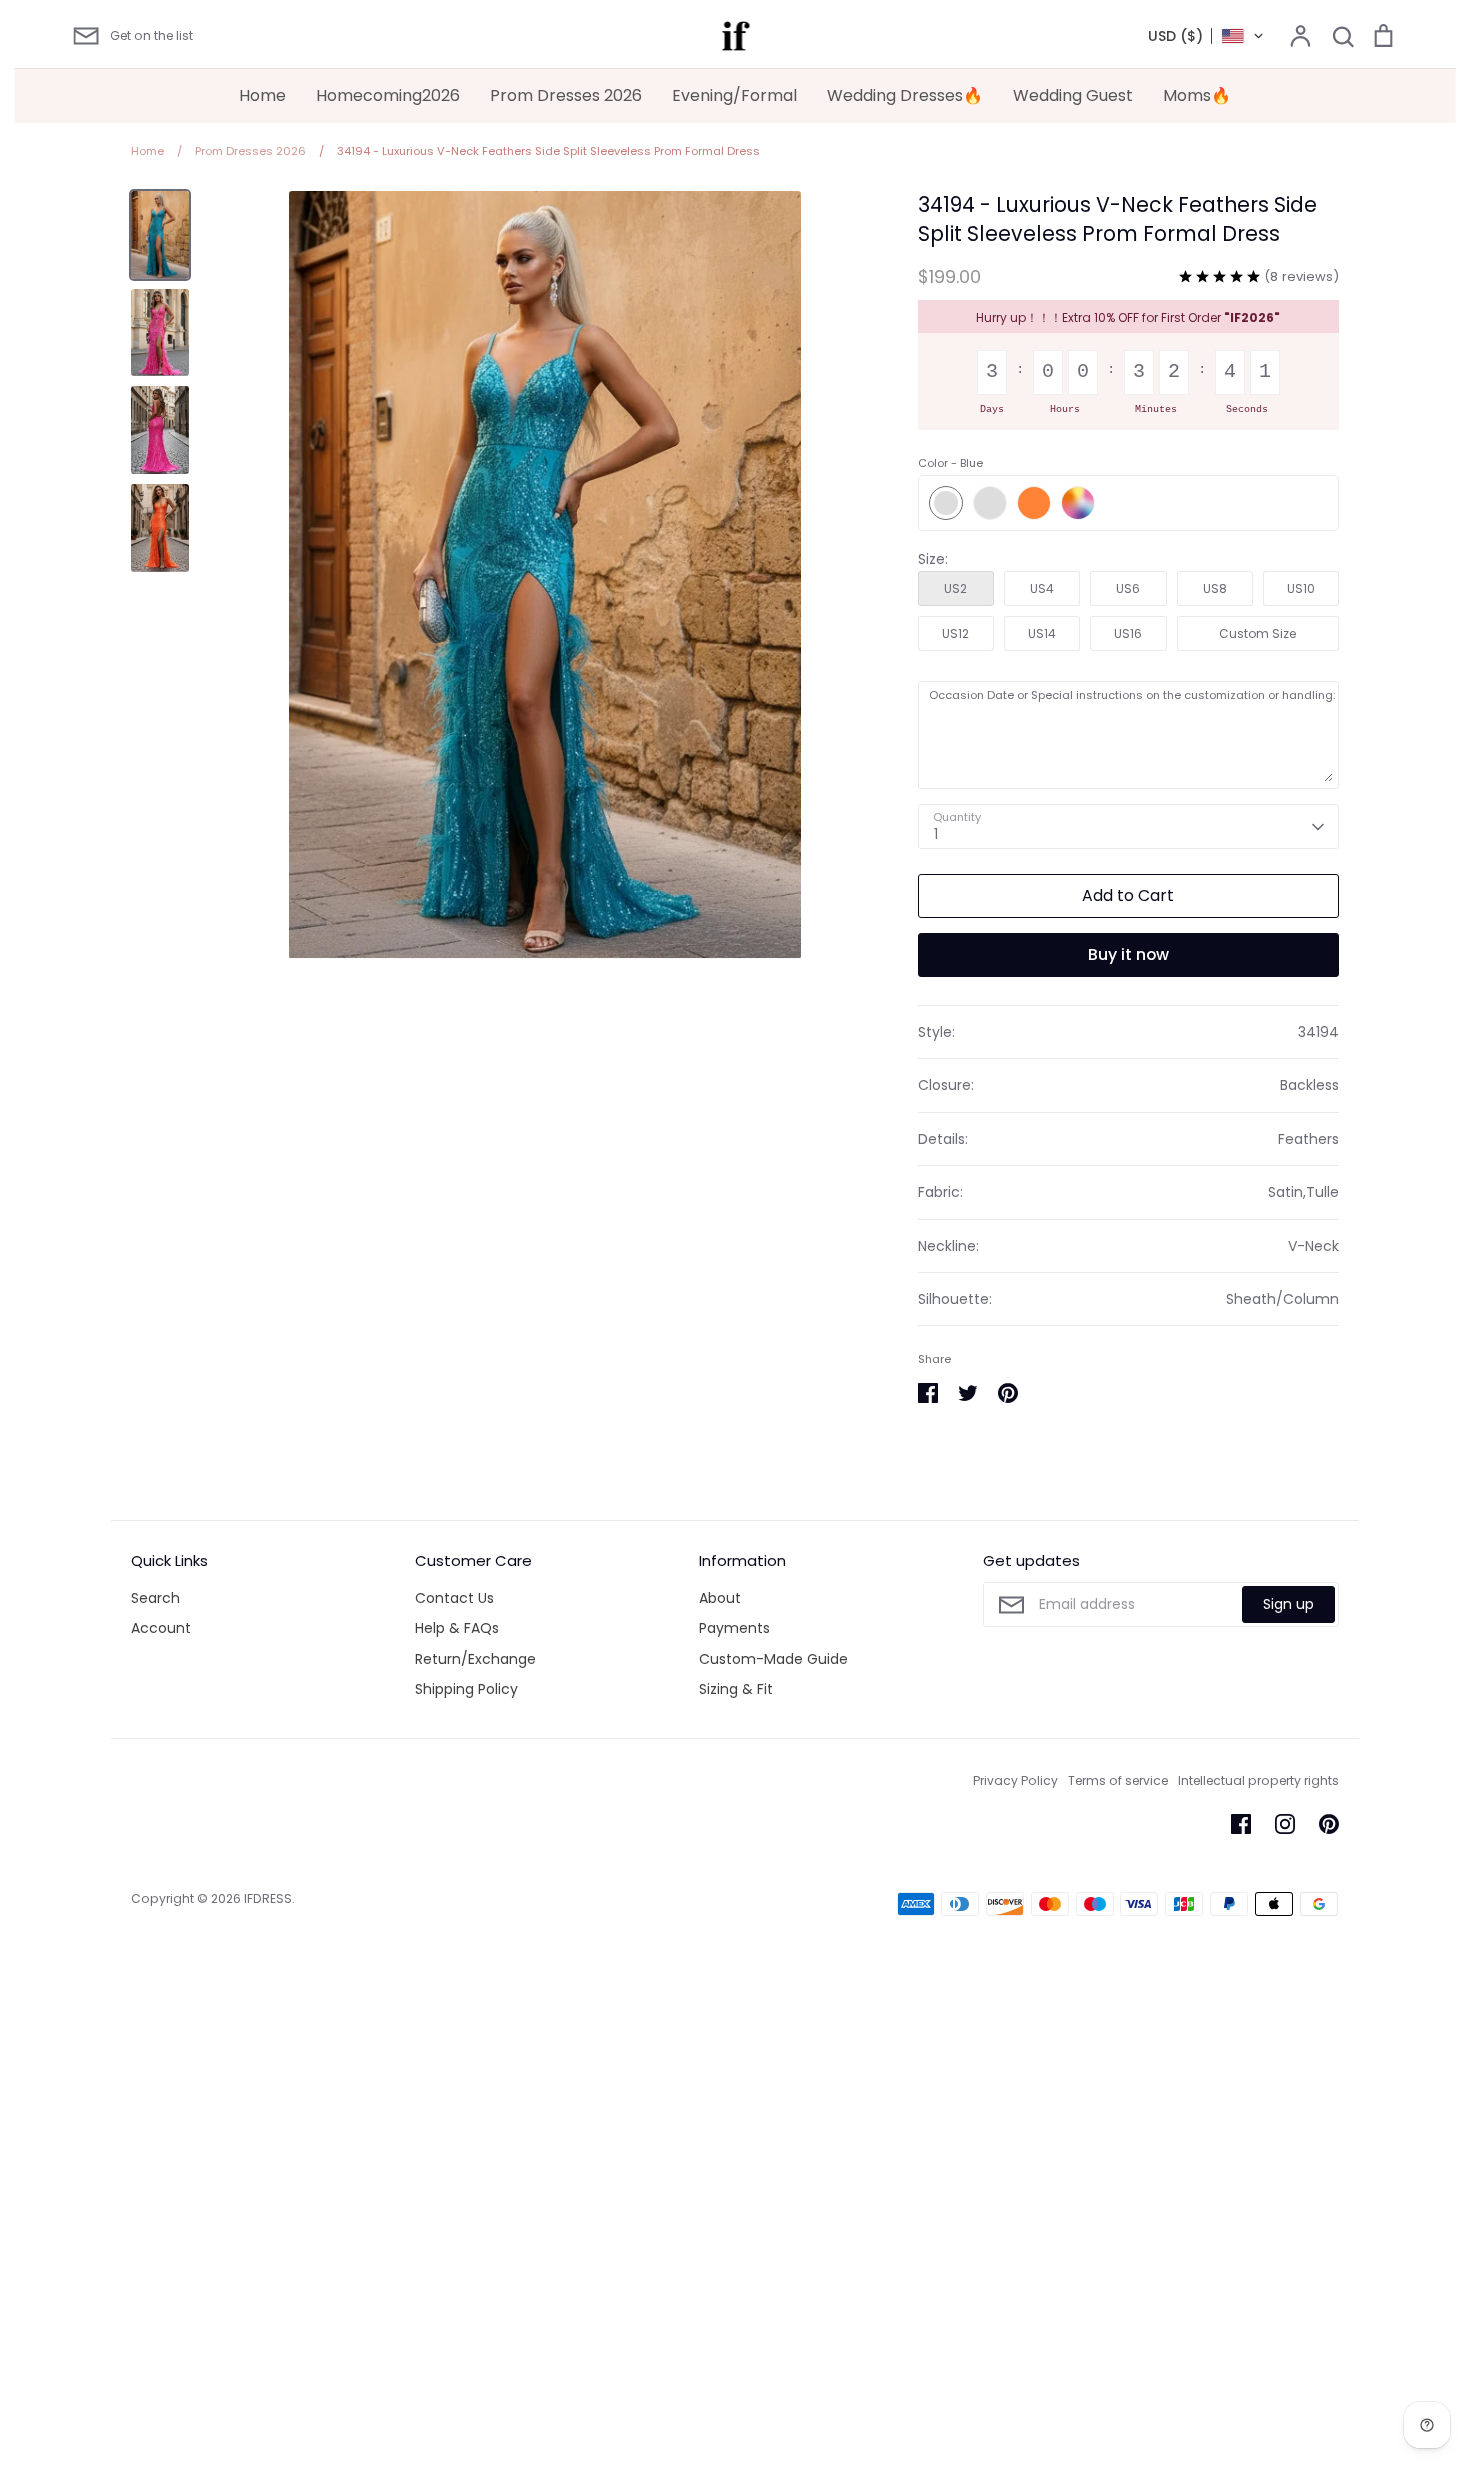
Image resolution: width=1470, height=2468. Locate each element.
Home (262, 95)
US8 (1215, 588)
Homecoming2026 (388, 95)
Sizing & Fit (736, 1689)
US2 (955, 588)
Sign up (1288, 1604)
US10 (1301, 588)
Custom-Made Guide (773, 1659)
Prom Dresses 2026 (566, 95)
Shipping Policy (466, 1689)
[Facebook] (1241, 1824)
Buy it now (1128, 954)
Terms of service (1118, 1780)
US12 (955, 633)
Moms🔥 (1197, 95)
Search (155, 1598)
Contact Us (454, 1598)
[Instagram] (1285, 1824)
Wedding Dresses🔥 (905, 95)
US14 (1042, 633)
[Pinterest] (1329, 1824)
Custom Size (1257, 633)
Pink (990, 503)
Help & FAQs (457, 1628)
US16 (1128, 633)
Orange (1034, 503)
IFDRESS (268, 1898)
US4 (1042, 588)
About (720, 1598)
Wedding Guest (1073, 95)
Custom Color (1078, 503)
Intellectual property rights (1258, 1780)
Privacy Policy (1015, 1780)
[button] (1206, 36)
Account (161, 1628)
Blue (946, 503)
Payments (734, 1628)
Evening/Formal (734, 95)
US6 (1128, 588)
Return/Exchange (475, 1659)
